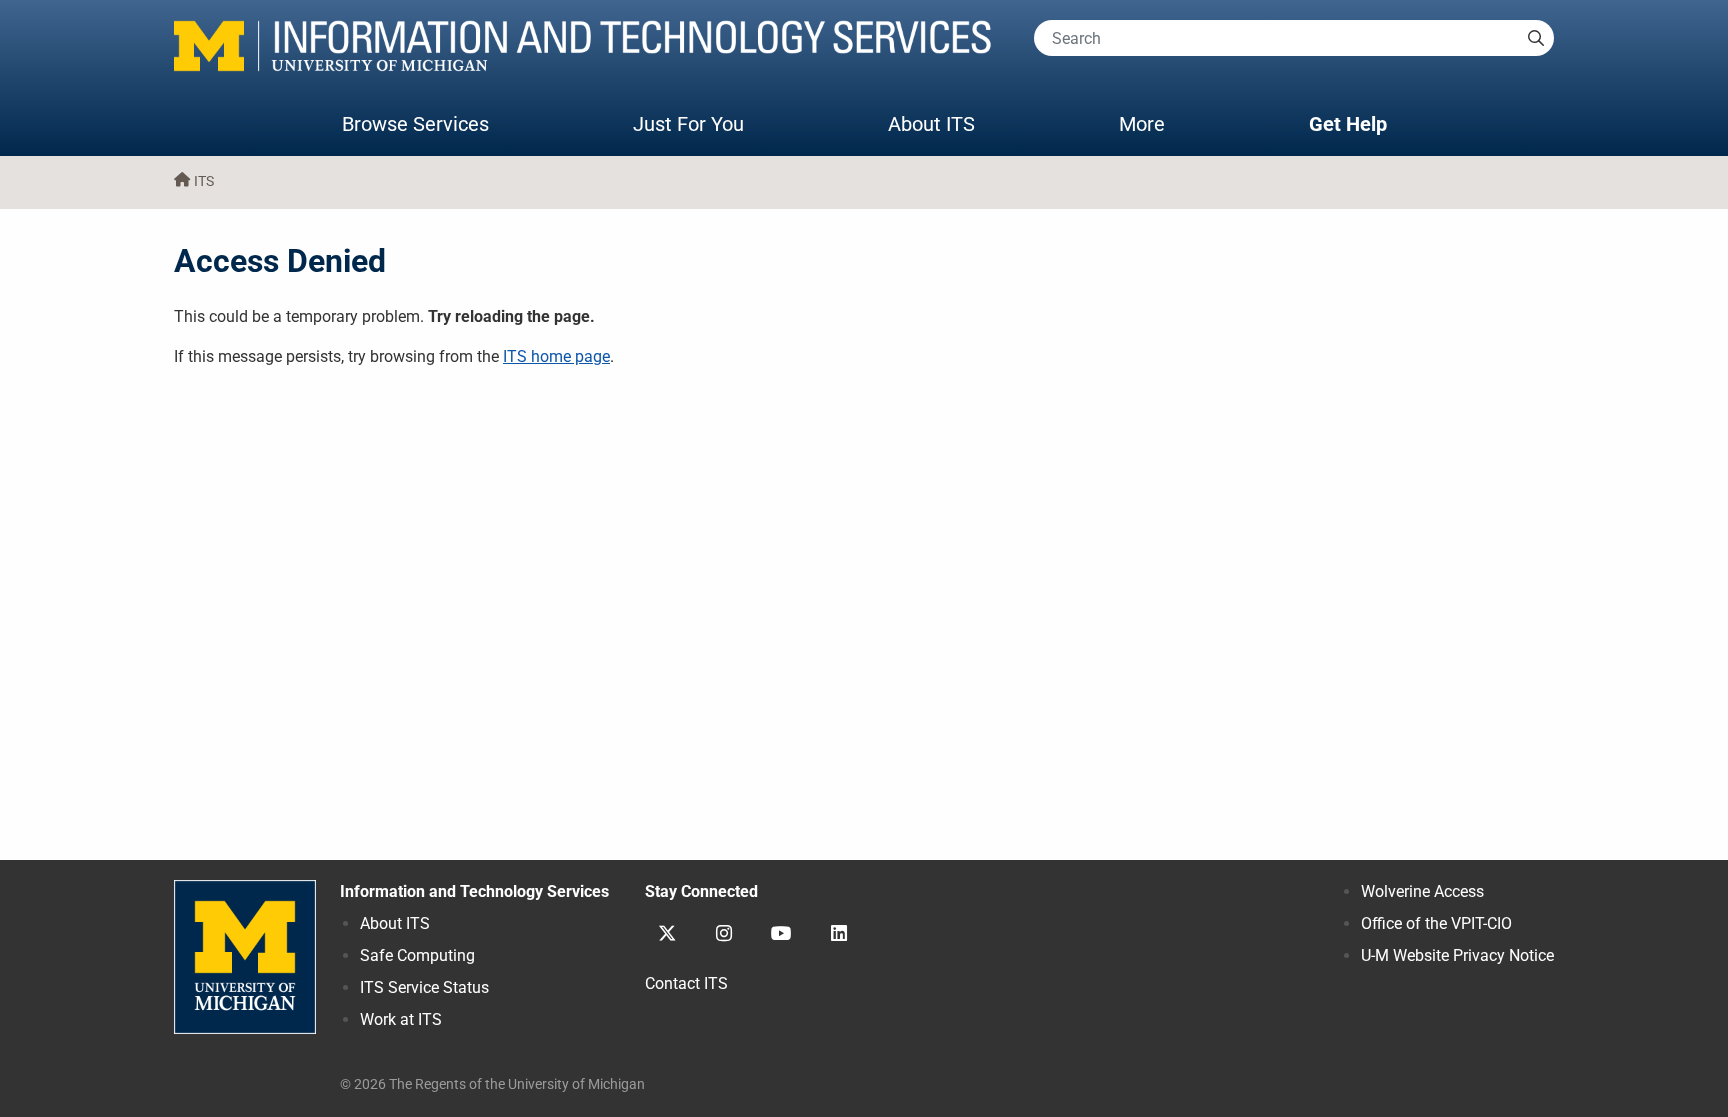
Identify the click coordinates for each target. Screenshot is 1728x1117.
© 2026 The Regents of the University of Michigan (492, 1084)
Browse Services (415, 124)
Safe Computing (417, 955)
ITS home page (556, 356)
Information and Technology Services (474, 891)
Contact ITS (686, 983)
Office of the (1436, 923)
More (1162, 123)
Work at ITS (401, 1019)
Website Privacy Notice (1457, 955)
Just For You (688, 124)
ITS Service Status (424, 987)
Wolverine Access (1422, 891)
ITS (204, 181)
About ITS (931, 124)
